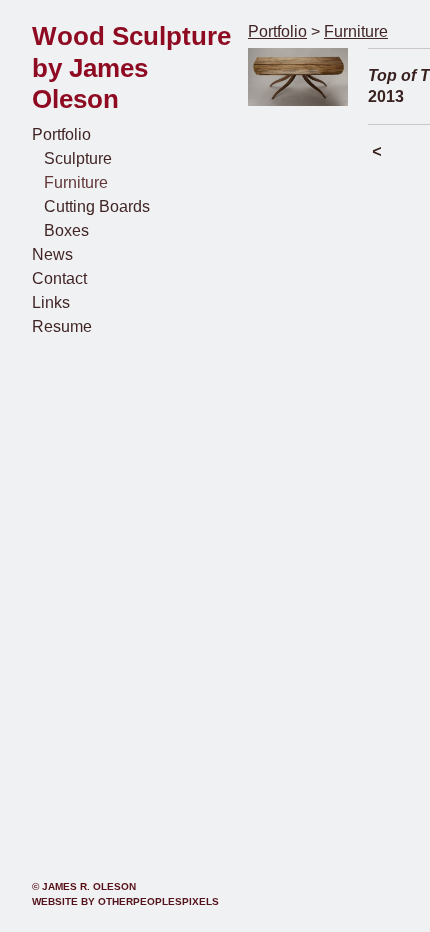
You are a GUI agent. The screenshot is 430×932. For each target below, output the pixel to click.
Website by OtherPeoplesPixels (125, 901)
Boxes (66, 230)
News (52, 254)
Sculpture (78, 158)
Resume (62, 326)
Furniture (76, 182)
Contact (59, 278)
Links (51, 302)
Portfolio (61, 134)
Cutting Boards (97, 206)
